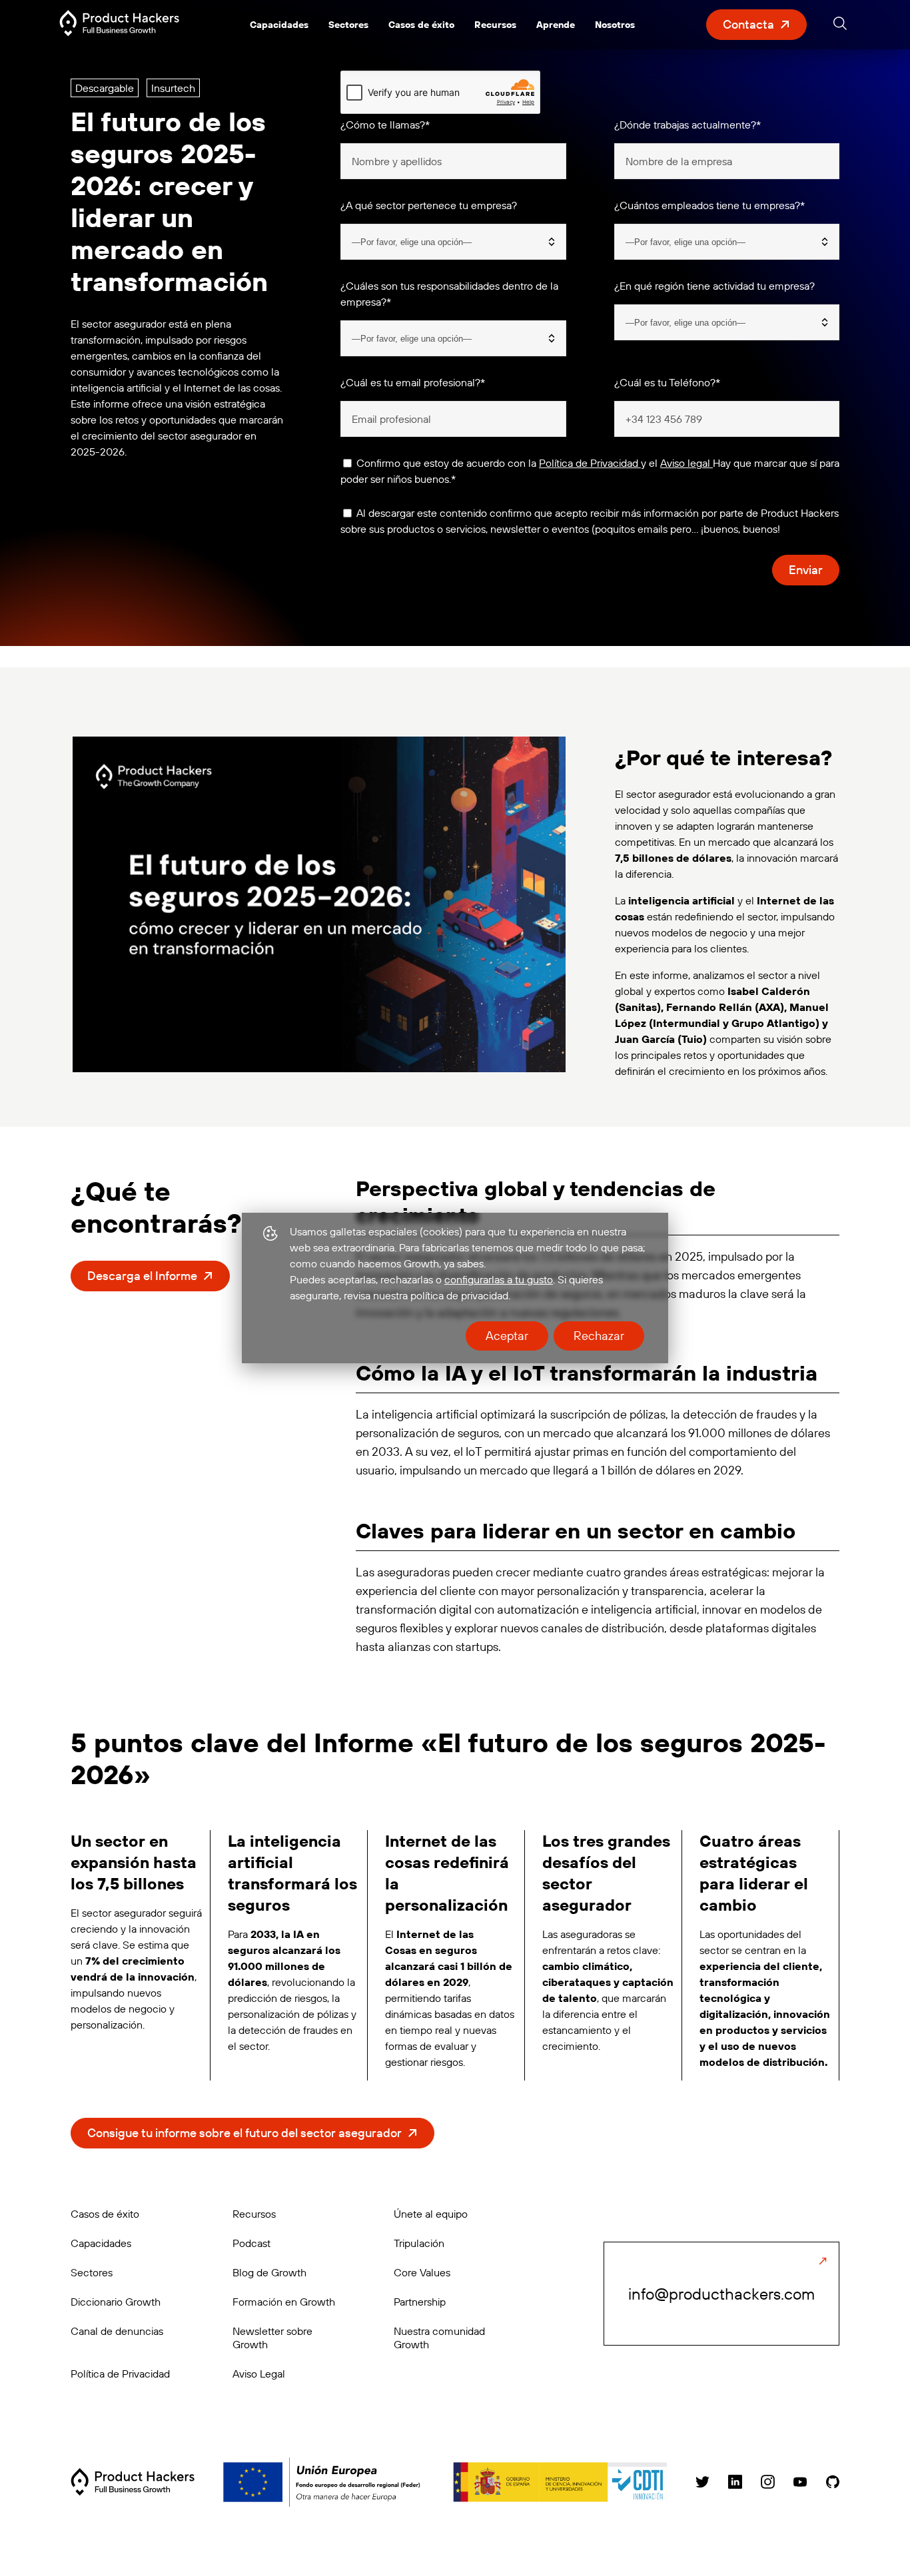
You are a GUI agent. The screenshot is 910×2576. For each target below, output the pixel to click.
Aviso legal (686, 463)
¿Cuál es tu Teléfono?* (667, 382)
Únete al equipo (431, 2214)
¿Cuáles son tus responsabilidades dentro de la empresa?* (449, 294)
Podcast (251, 2243)
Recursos (495, 25)
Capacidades (279, 25)
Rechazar (599, 1336)
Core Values (422, 2272)
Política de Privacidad (590, 463)
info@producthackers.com (721, 2294)
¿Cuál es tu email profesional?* (413, 382)
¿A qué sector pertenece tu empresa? (429, 205)
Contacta (748, 24)
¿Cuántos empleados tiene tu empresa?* (709, 205)
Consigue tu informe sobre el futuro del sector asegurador (244, 2133)
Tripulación (419, 2243)
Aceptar (507, 1336)
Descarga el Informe (142, 1276)
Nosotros (615, 25)
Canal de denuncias (117, 2331)
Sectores (348, 25)
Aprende (556, 25)
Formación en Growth (284, 2302)
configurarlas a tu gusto (499, 1279)
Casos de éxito (421, 25)
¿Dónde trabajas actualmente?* (687, 125)
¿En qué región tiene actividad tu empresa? (714, 286)
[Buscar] (840, 26)
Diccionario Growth (116, 2302)
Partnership (420, 2302)
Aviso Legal (259, 2374)
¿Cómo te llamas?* (385, 125)
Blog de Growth (269, 2272)
